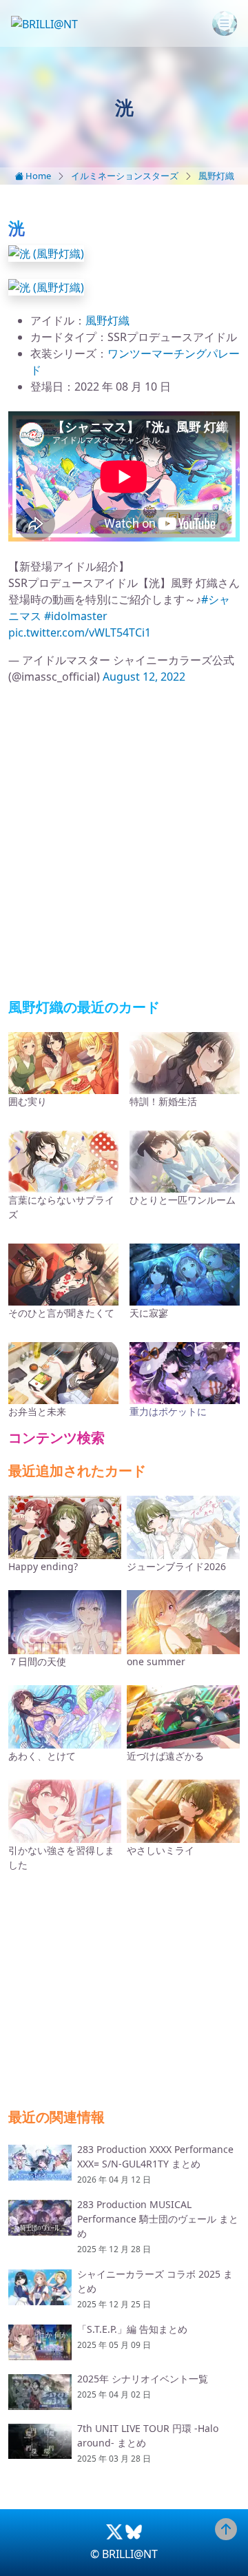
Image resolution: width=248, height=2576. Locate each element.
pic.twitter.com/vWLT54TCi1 (80, 632)
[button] (46, 252)
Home (37, 176)
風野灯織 (216, 176)
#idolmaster (76, 616)
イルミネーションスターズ (125, 176)
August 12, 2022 (144, 677)
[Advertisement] (124, 842)
